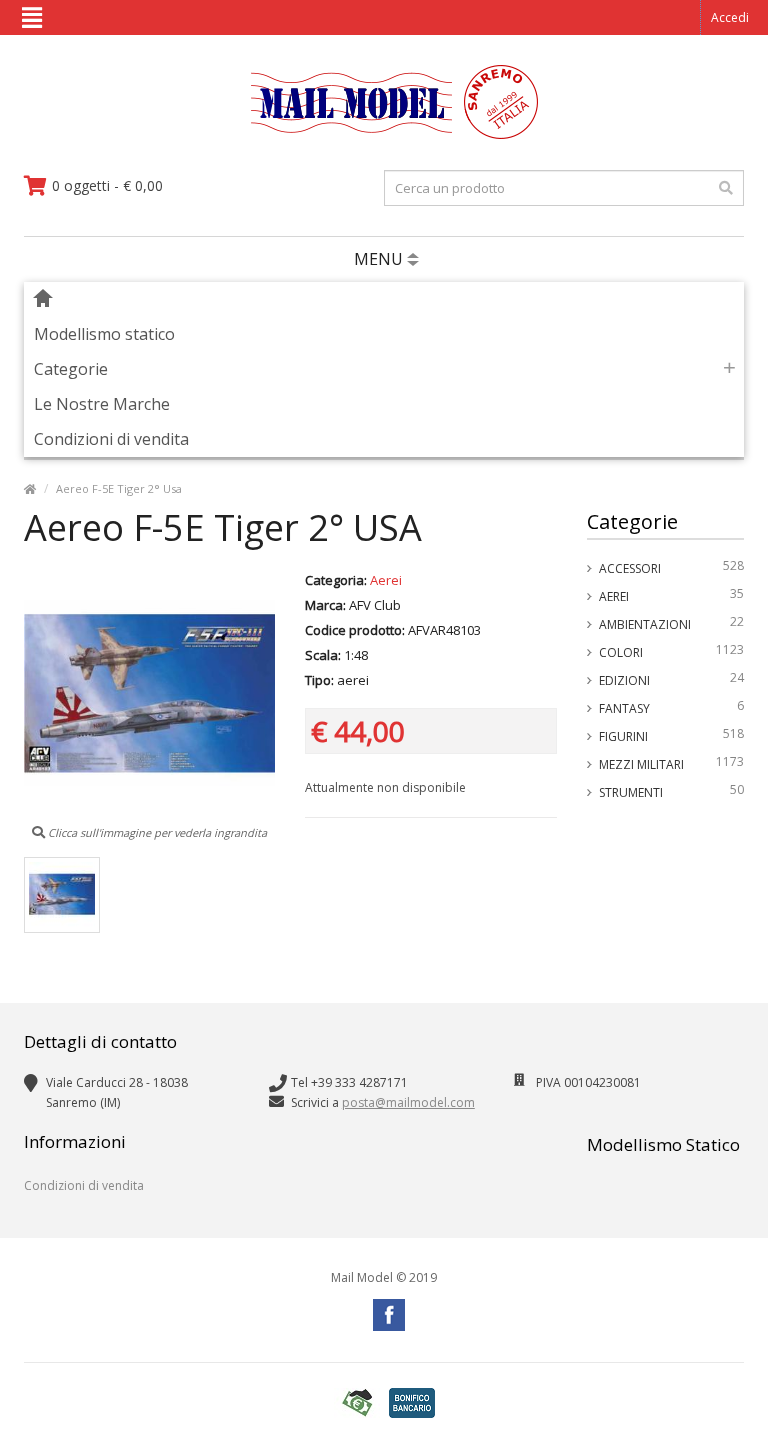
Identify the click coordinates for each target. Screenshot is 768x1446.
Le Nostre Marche (102, 404)
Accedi (730, 17)
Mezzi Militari (672, 763)
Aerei (672, 595)
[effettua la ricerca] (726, 188)
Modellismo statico (104, 334)
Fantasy (672, 707)
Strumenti (672, 791)
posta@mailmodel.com (408, 1102)
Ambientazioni (672, 623)
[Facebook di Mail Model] (389, 1315)
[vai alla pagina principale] (384, 134)
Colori (672, 651)
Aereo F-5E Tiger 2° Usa (119, 488)
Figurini (672, 735)
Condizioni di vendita (111, 439)
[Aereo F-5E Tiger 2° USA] (62, 895)
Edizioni (672, 679)
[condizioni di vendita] (357, 1403)
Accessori (672, 567)
